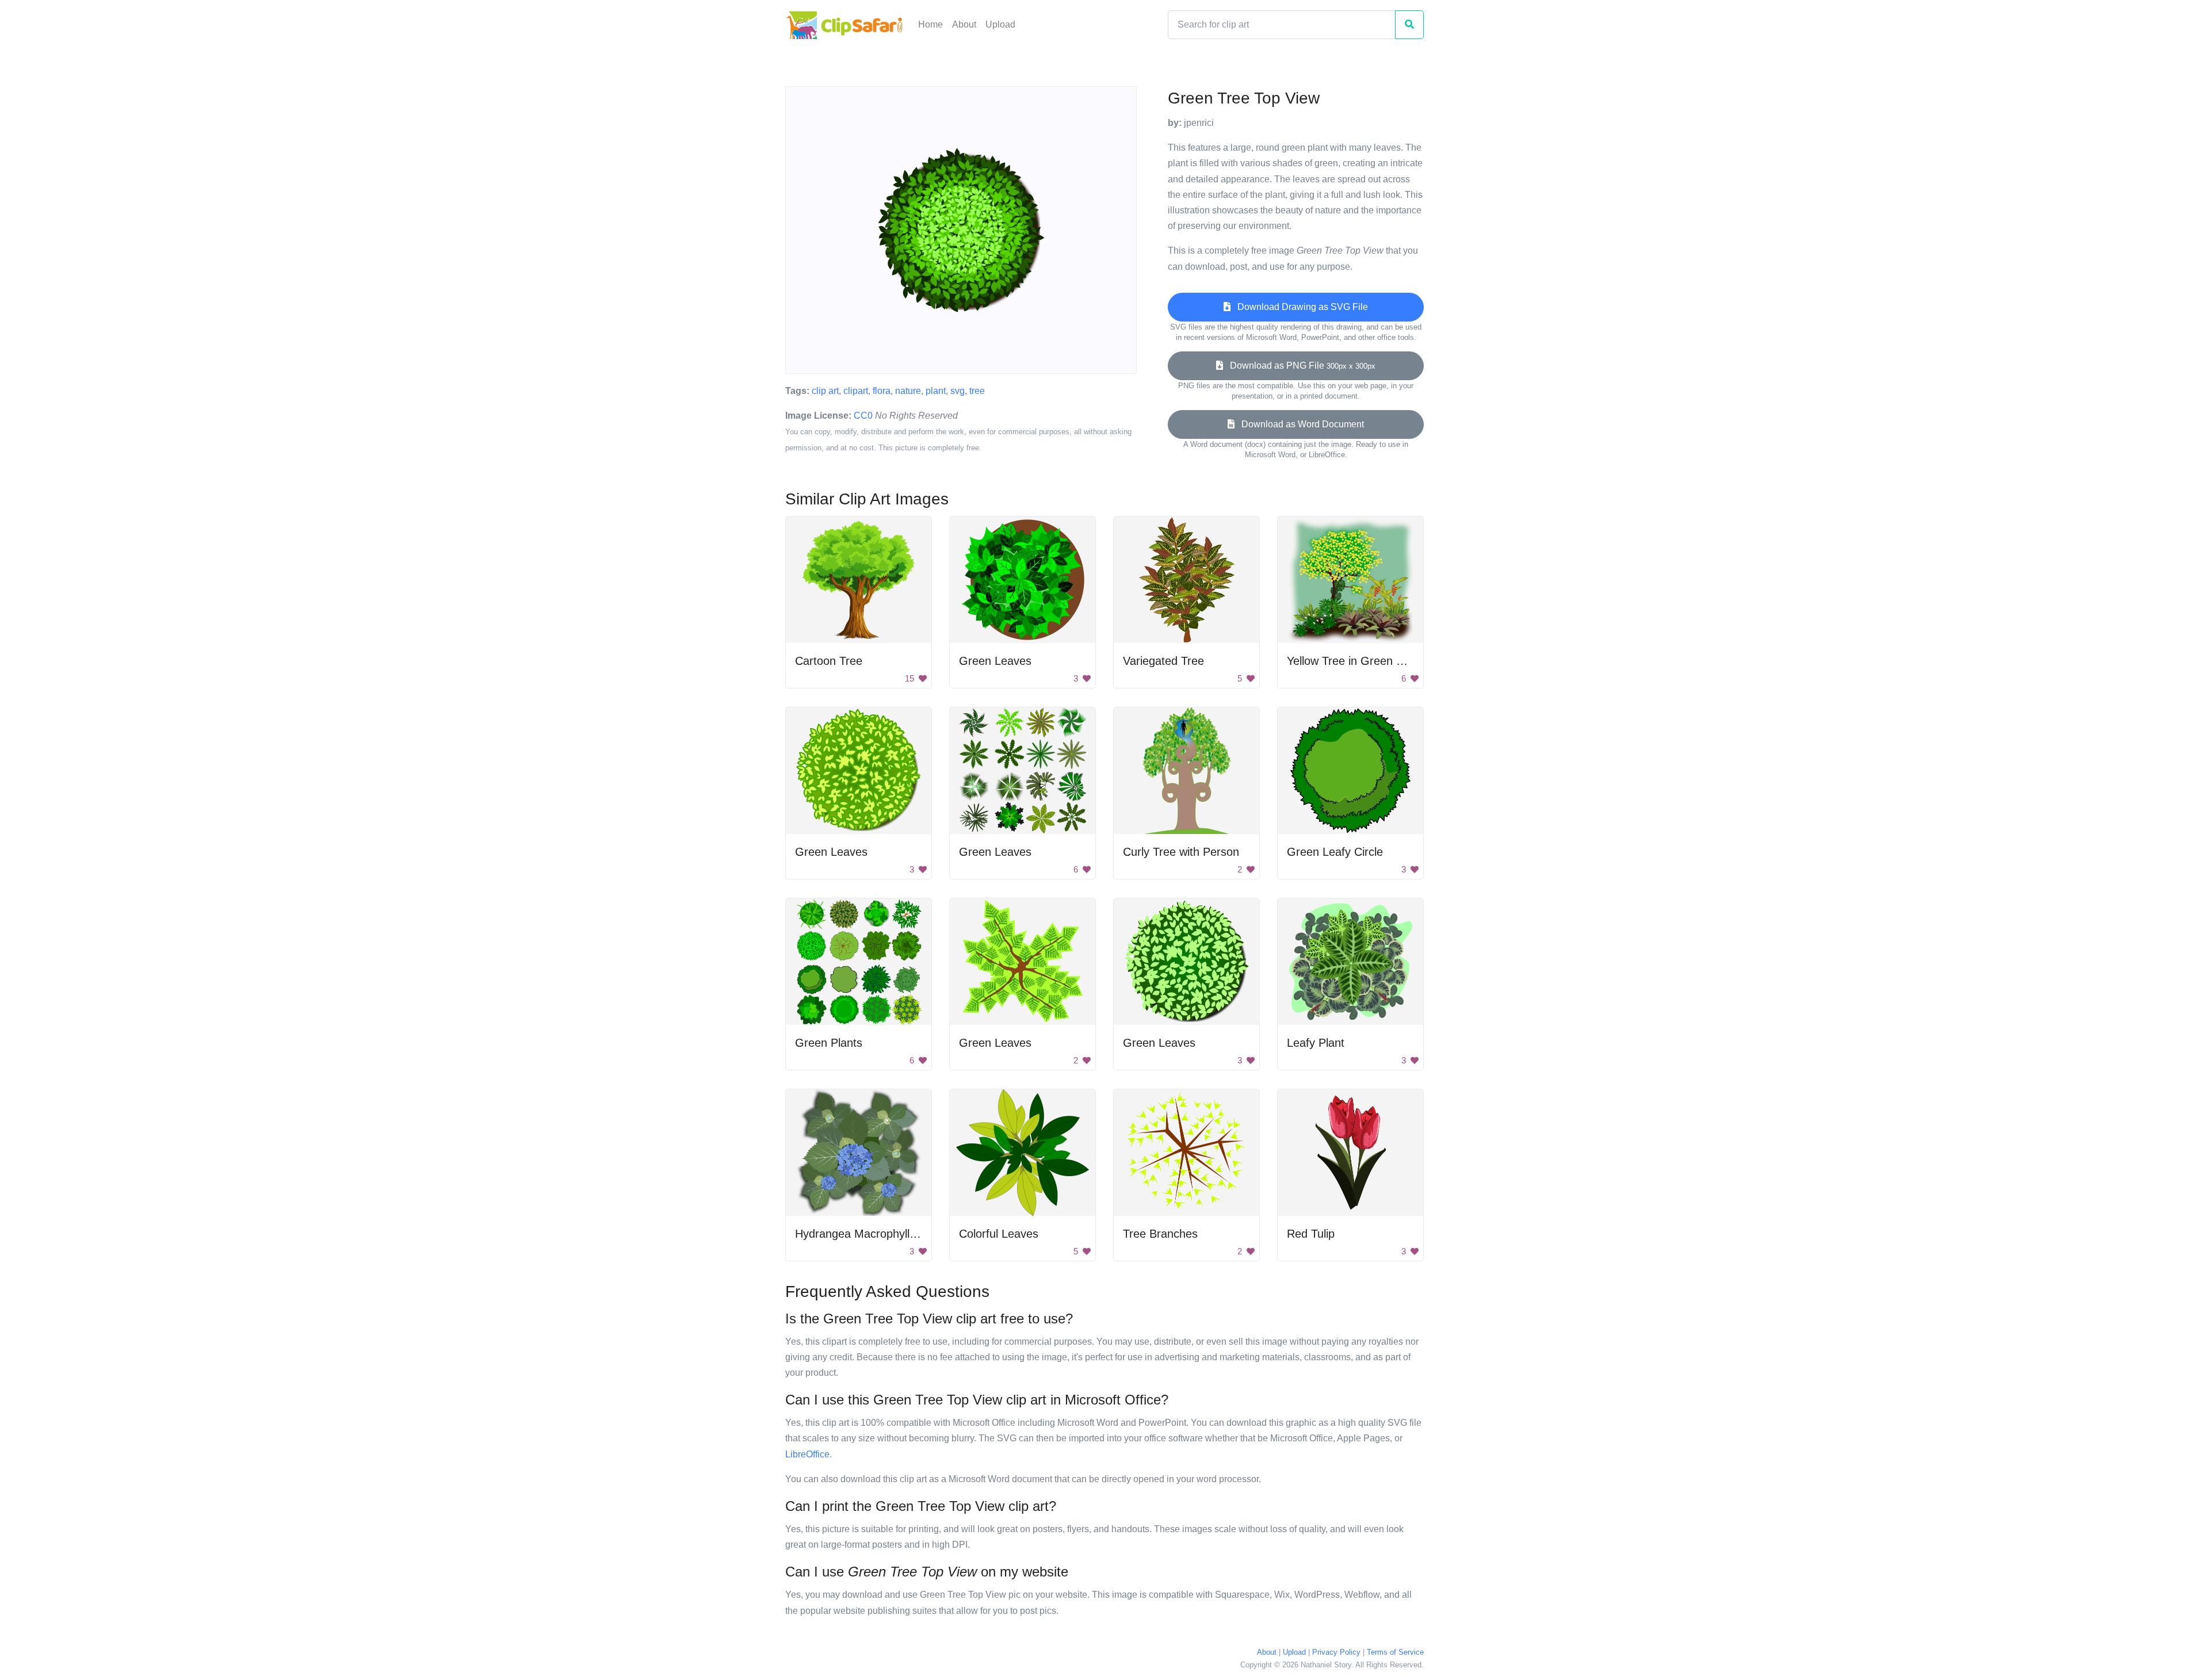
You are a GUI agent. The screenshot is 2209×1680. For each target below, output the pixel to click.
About (964, 24)
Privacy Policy (1336, 1652)
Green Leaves (995, 661)
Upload (1000, 24)
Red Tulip (1311, 1234)
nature (908, 391)
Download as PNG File (1299, 366)
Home (930, 24)
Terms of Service (1395, 1652)
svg (958, 391)
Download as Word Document (1299, 424)
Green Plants (829, 1043)
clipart (856, 391)
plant (936, 391)
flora (882, 391)
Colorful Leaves (999, 1234)
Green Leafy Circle (1335, 852)
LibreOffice (807, 1454)
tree (977, 391)
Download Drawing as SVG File (1299, 307)
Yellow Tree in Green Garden (1361, 661)
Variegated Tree (1163, 661)
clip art (825, 391)
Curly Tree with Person (1181, 852)
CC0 (863, 416)
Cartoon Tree (829, 661)
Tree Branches (1160, 1234)
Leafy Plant (1316, 1043)
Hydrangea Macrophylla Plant (870, 1234)
